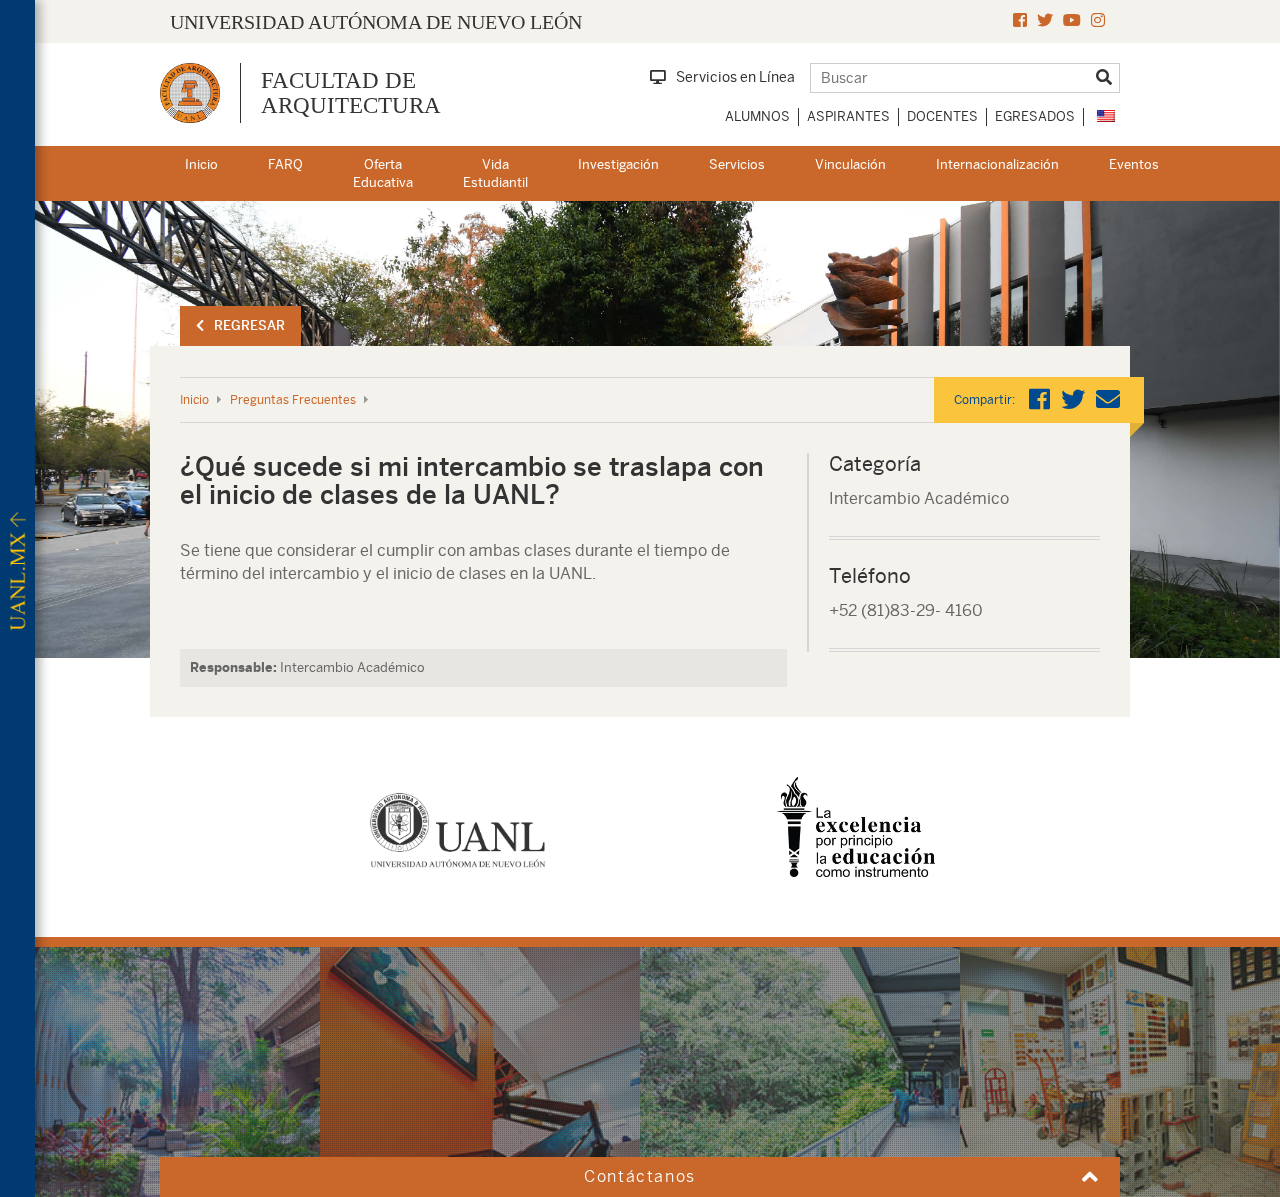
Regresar (249, 325)
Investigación (618, 164)
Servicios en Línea (735, 77)
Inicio (201, 164)
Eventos (1134, 164)
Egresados (1035, 116)
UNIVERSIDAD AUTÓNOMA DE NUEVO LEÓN (376, 22)
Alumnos (757, 116)
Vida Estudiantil (495, 174)
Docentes (942, 116)
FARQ (285, 164)
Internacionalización (997, 164)
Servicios (737, 164)
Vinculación (850, 164)
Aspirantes (848, 116)
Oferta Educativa (383, 174)
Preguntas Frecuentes (293, 400)
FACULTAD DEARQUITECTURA (351, 93)
